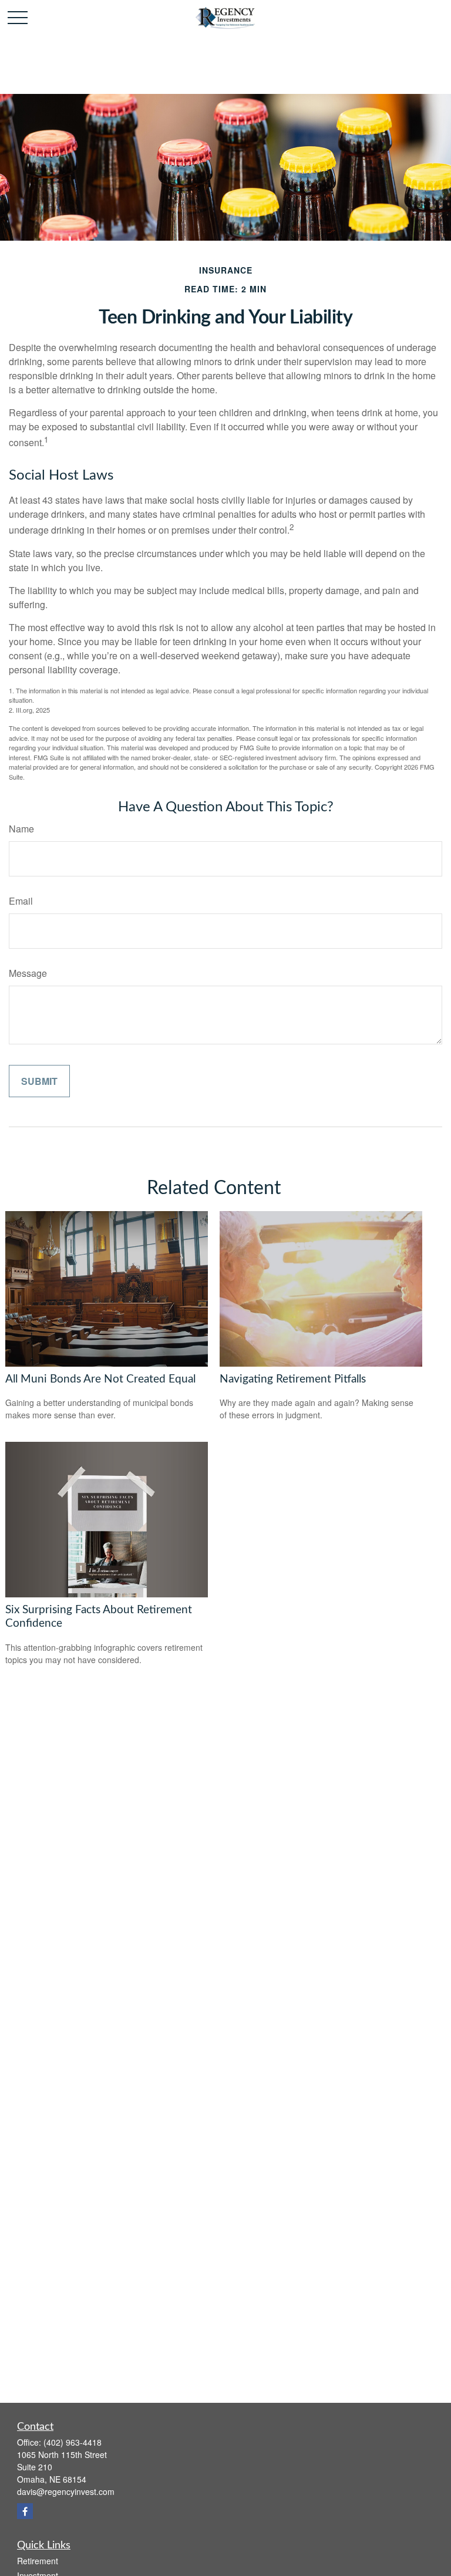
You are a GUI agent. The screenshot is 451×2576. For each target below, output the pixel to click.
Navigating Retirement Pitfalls (293, 1379)
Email (21, 901)
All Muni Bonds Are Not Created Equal (100, 1379)
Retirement (38, 2561)
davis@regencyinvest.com (66, 2491)
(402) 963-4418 (73, 2442)
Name (21, 829)
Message (28, 973)
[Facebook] (25, 2511)
